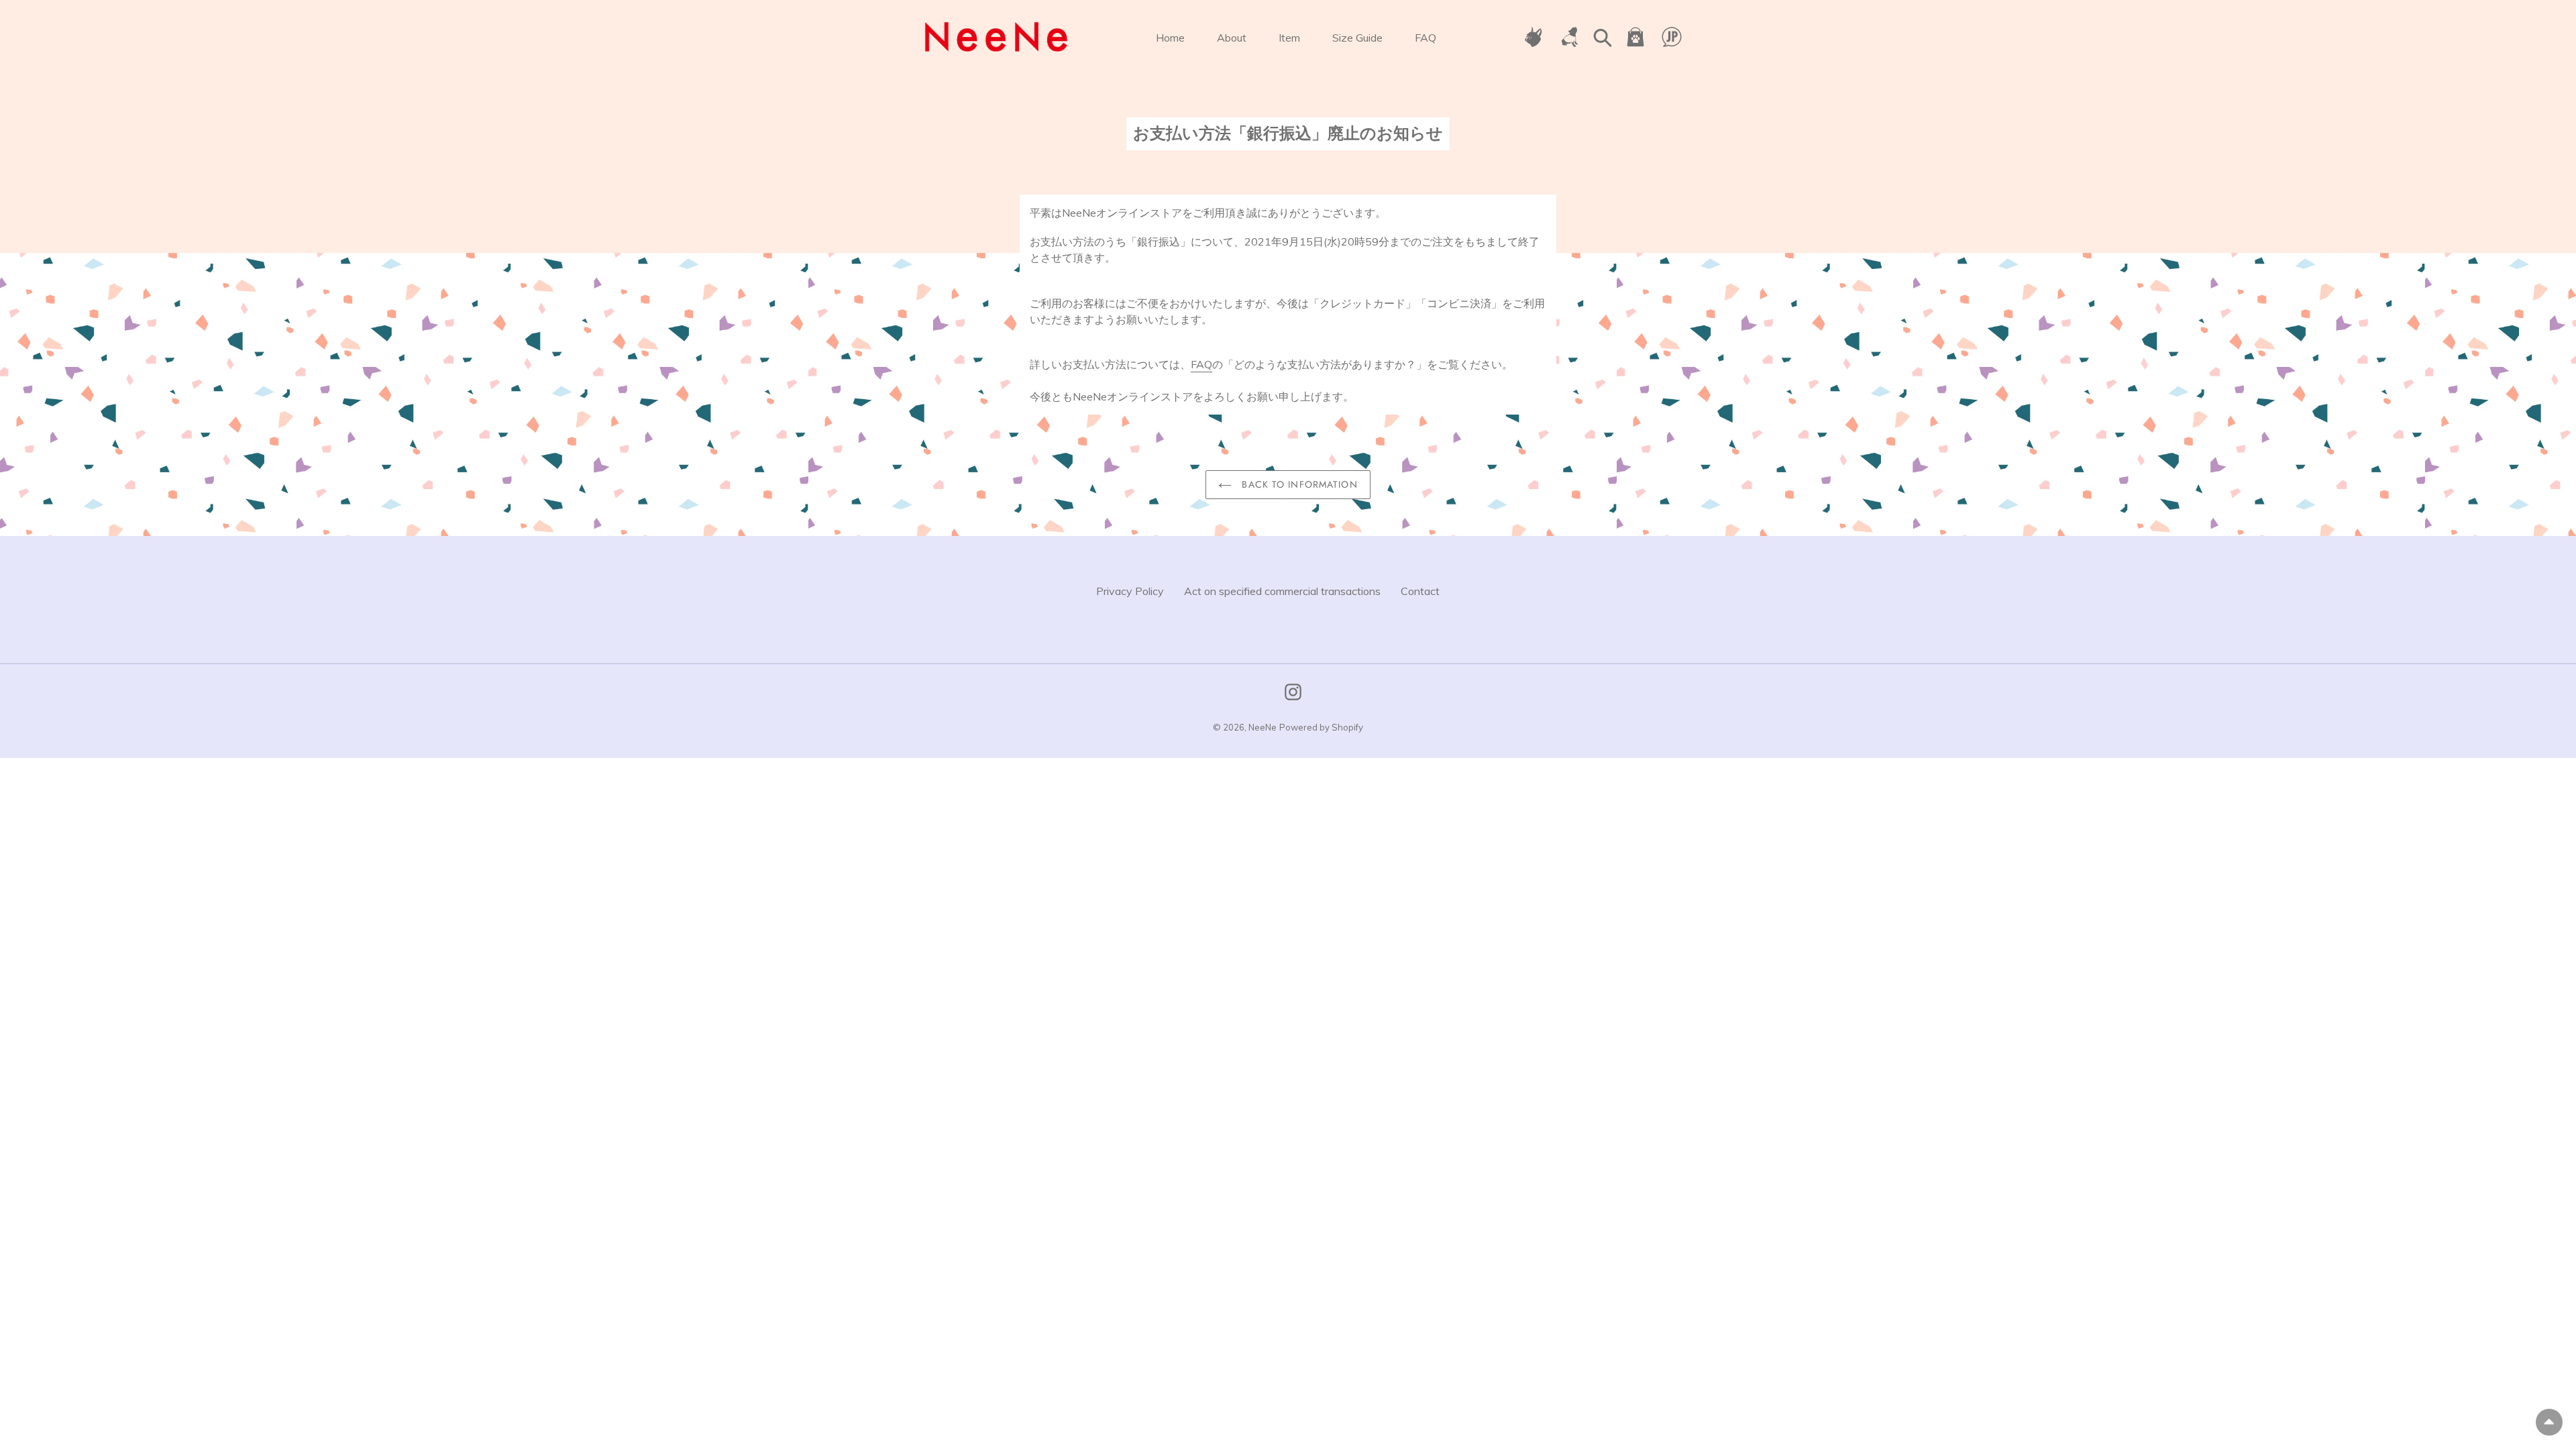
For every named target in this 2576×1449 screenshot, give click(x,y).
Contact (1420, 591)
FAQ (1201, 364)
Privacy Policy (1130, 591)
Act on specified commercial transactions (1282, 591)
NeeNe (1263, 727)
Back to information (1298, 484)
